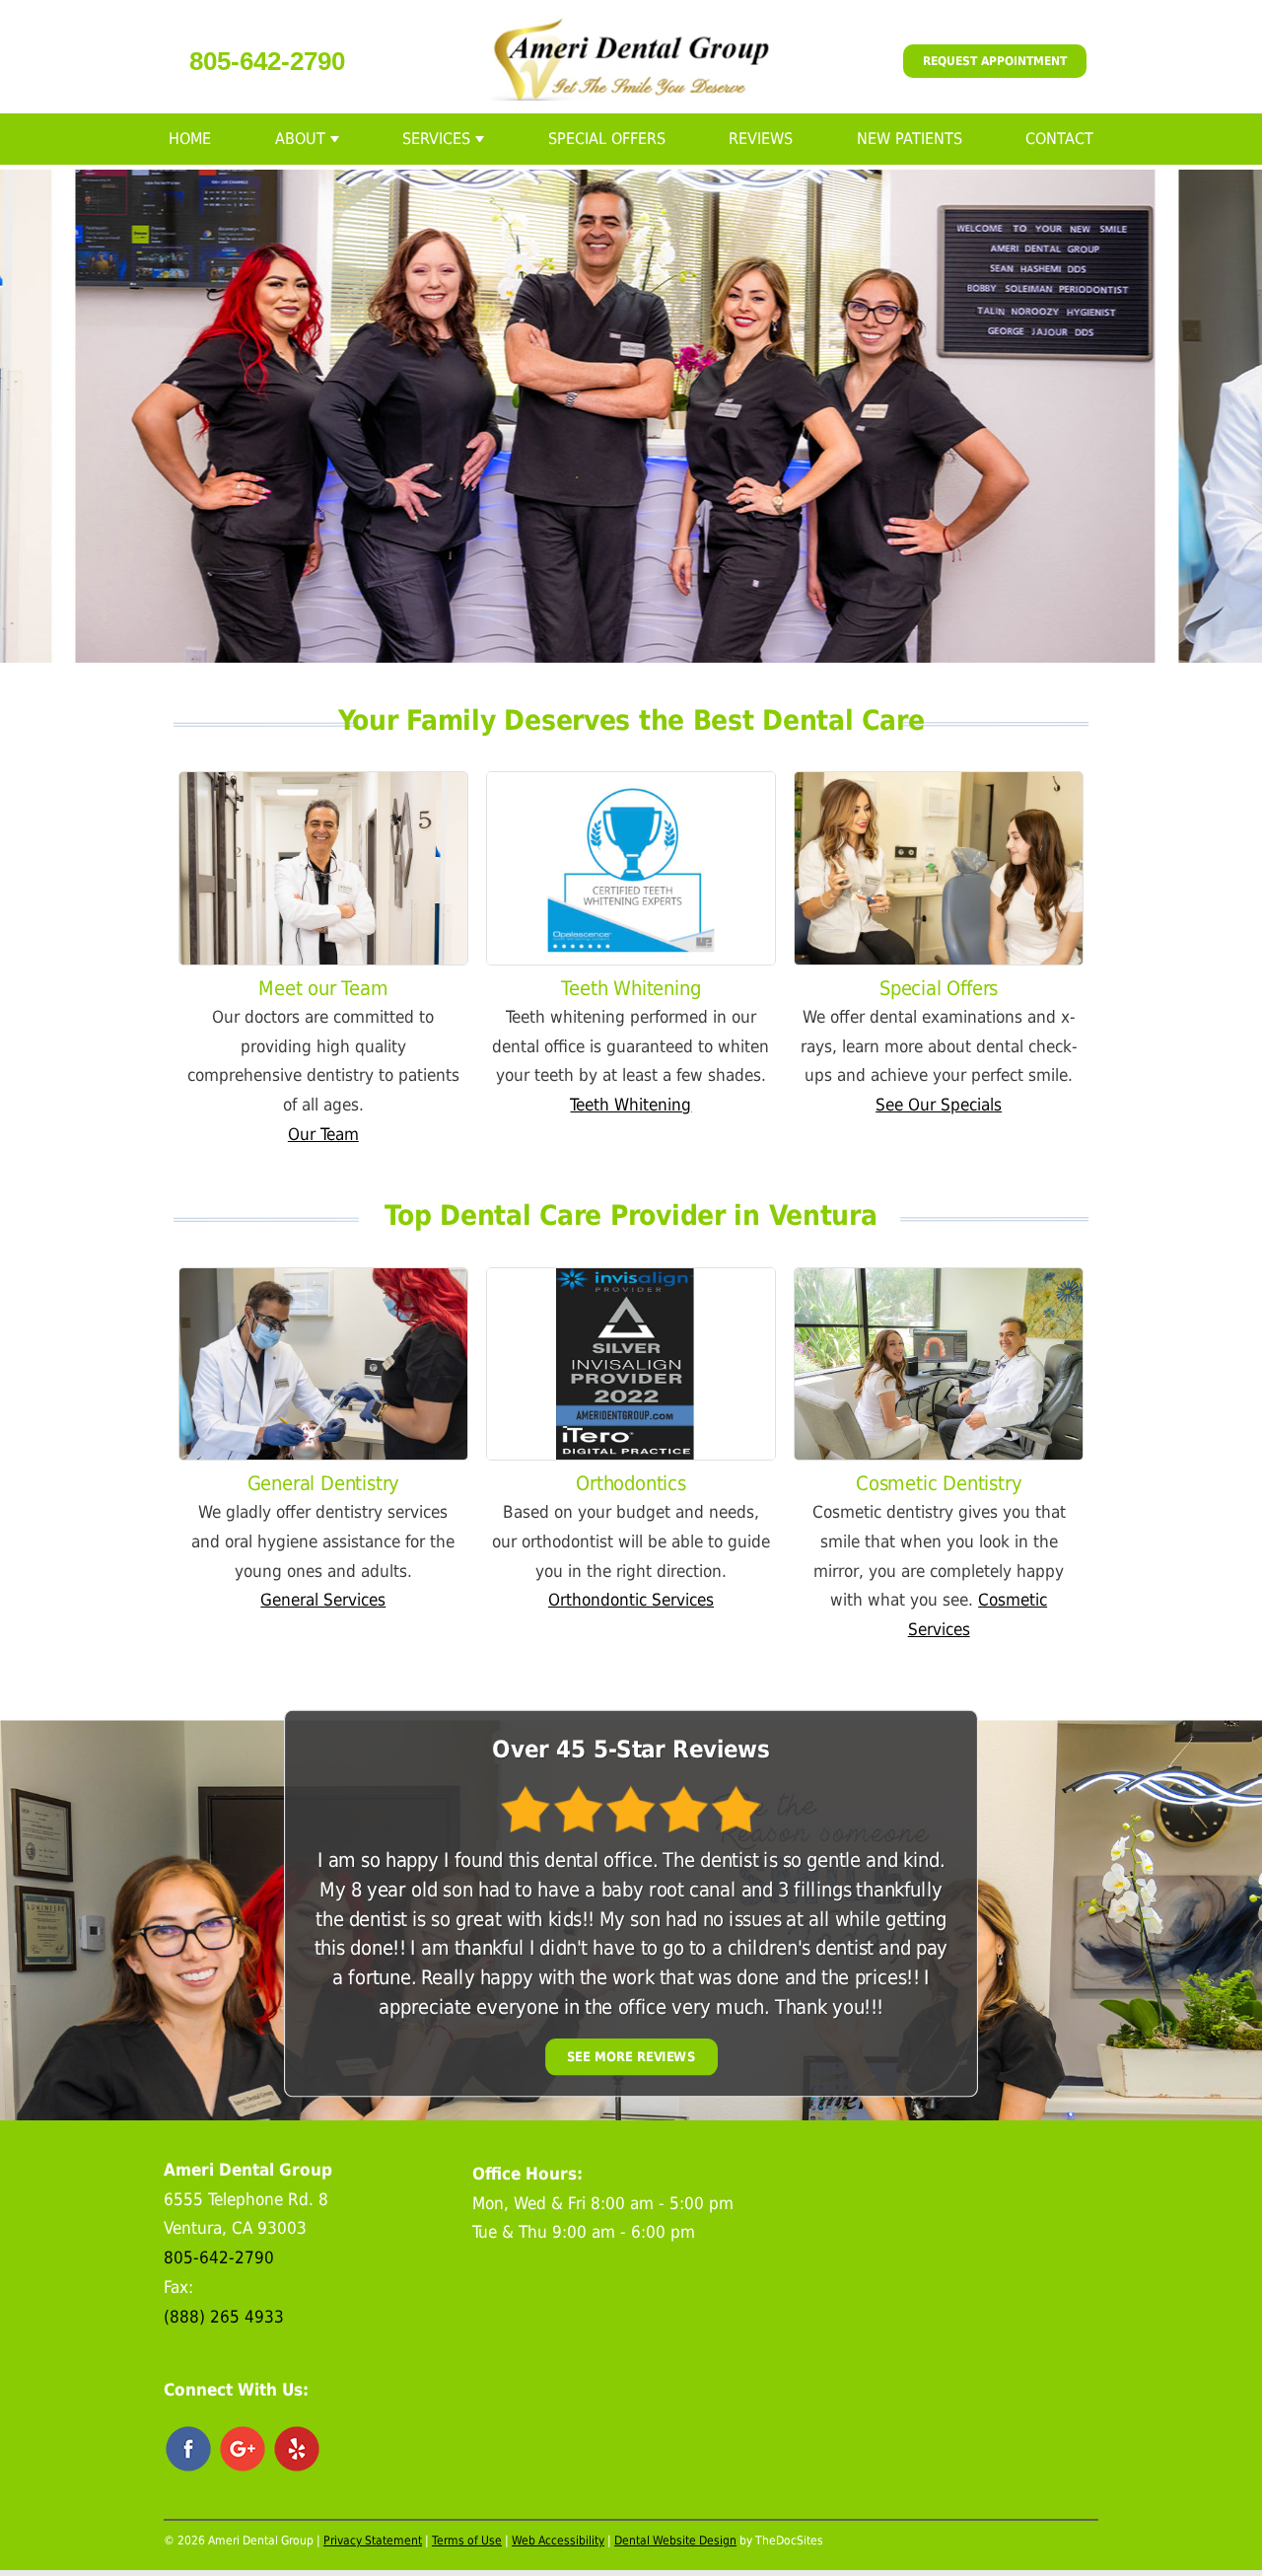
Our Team (323, 1134)
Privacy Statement (373, 2540)
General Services (323, 1600)
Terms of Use (467, 2540)
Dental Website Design (675, 2540)
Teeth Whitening (631, 1105)
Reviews (761, 139)
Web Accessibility (558, 2540)
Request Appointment (995, 61)
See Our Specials (939, 1105)
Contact (1059, 139)
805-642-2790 (267, 61)
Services (436, 139)
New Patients (910, 139)
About (300, 139)
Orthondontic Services (631, 1600)
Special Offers (607, 139)
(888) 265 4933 (224, 2317)
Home (190, 139)
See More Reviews (631, 2057)
